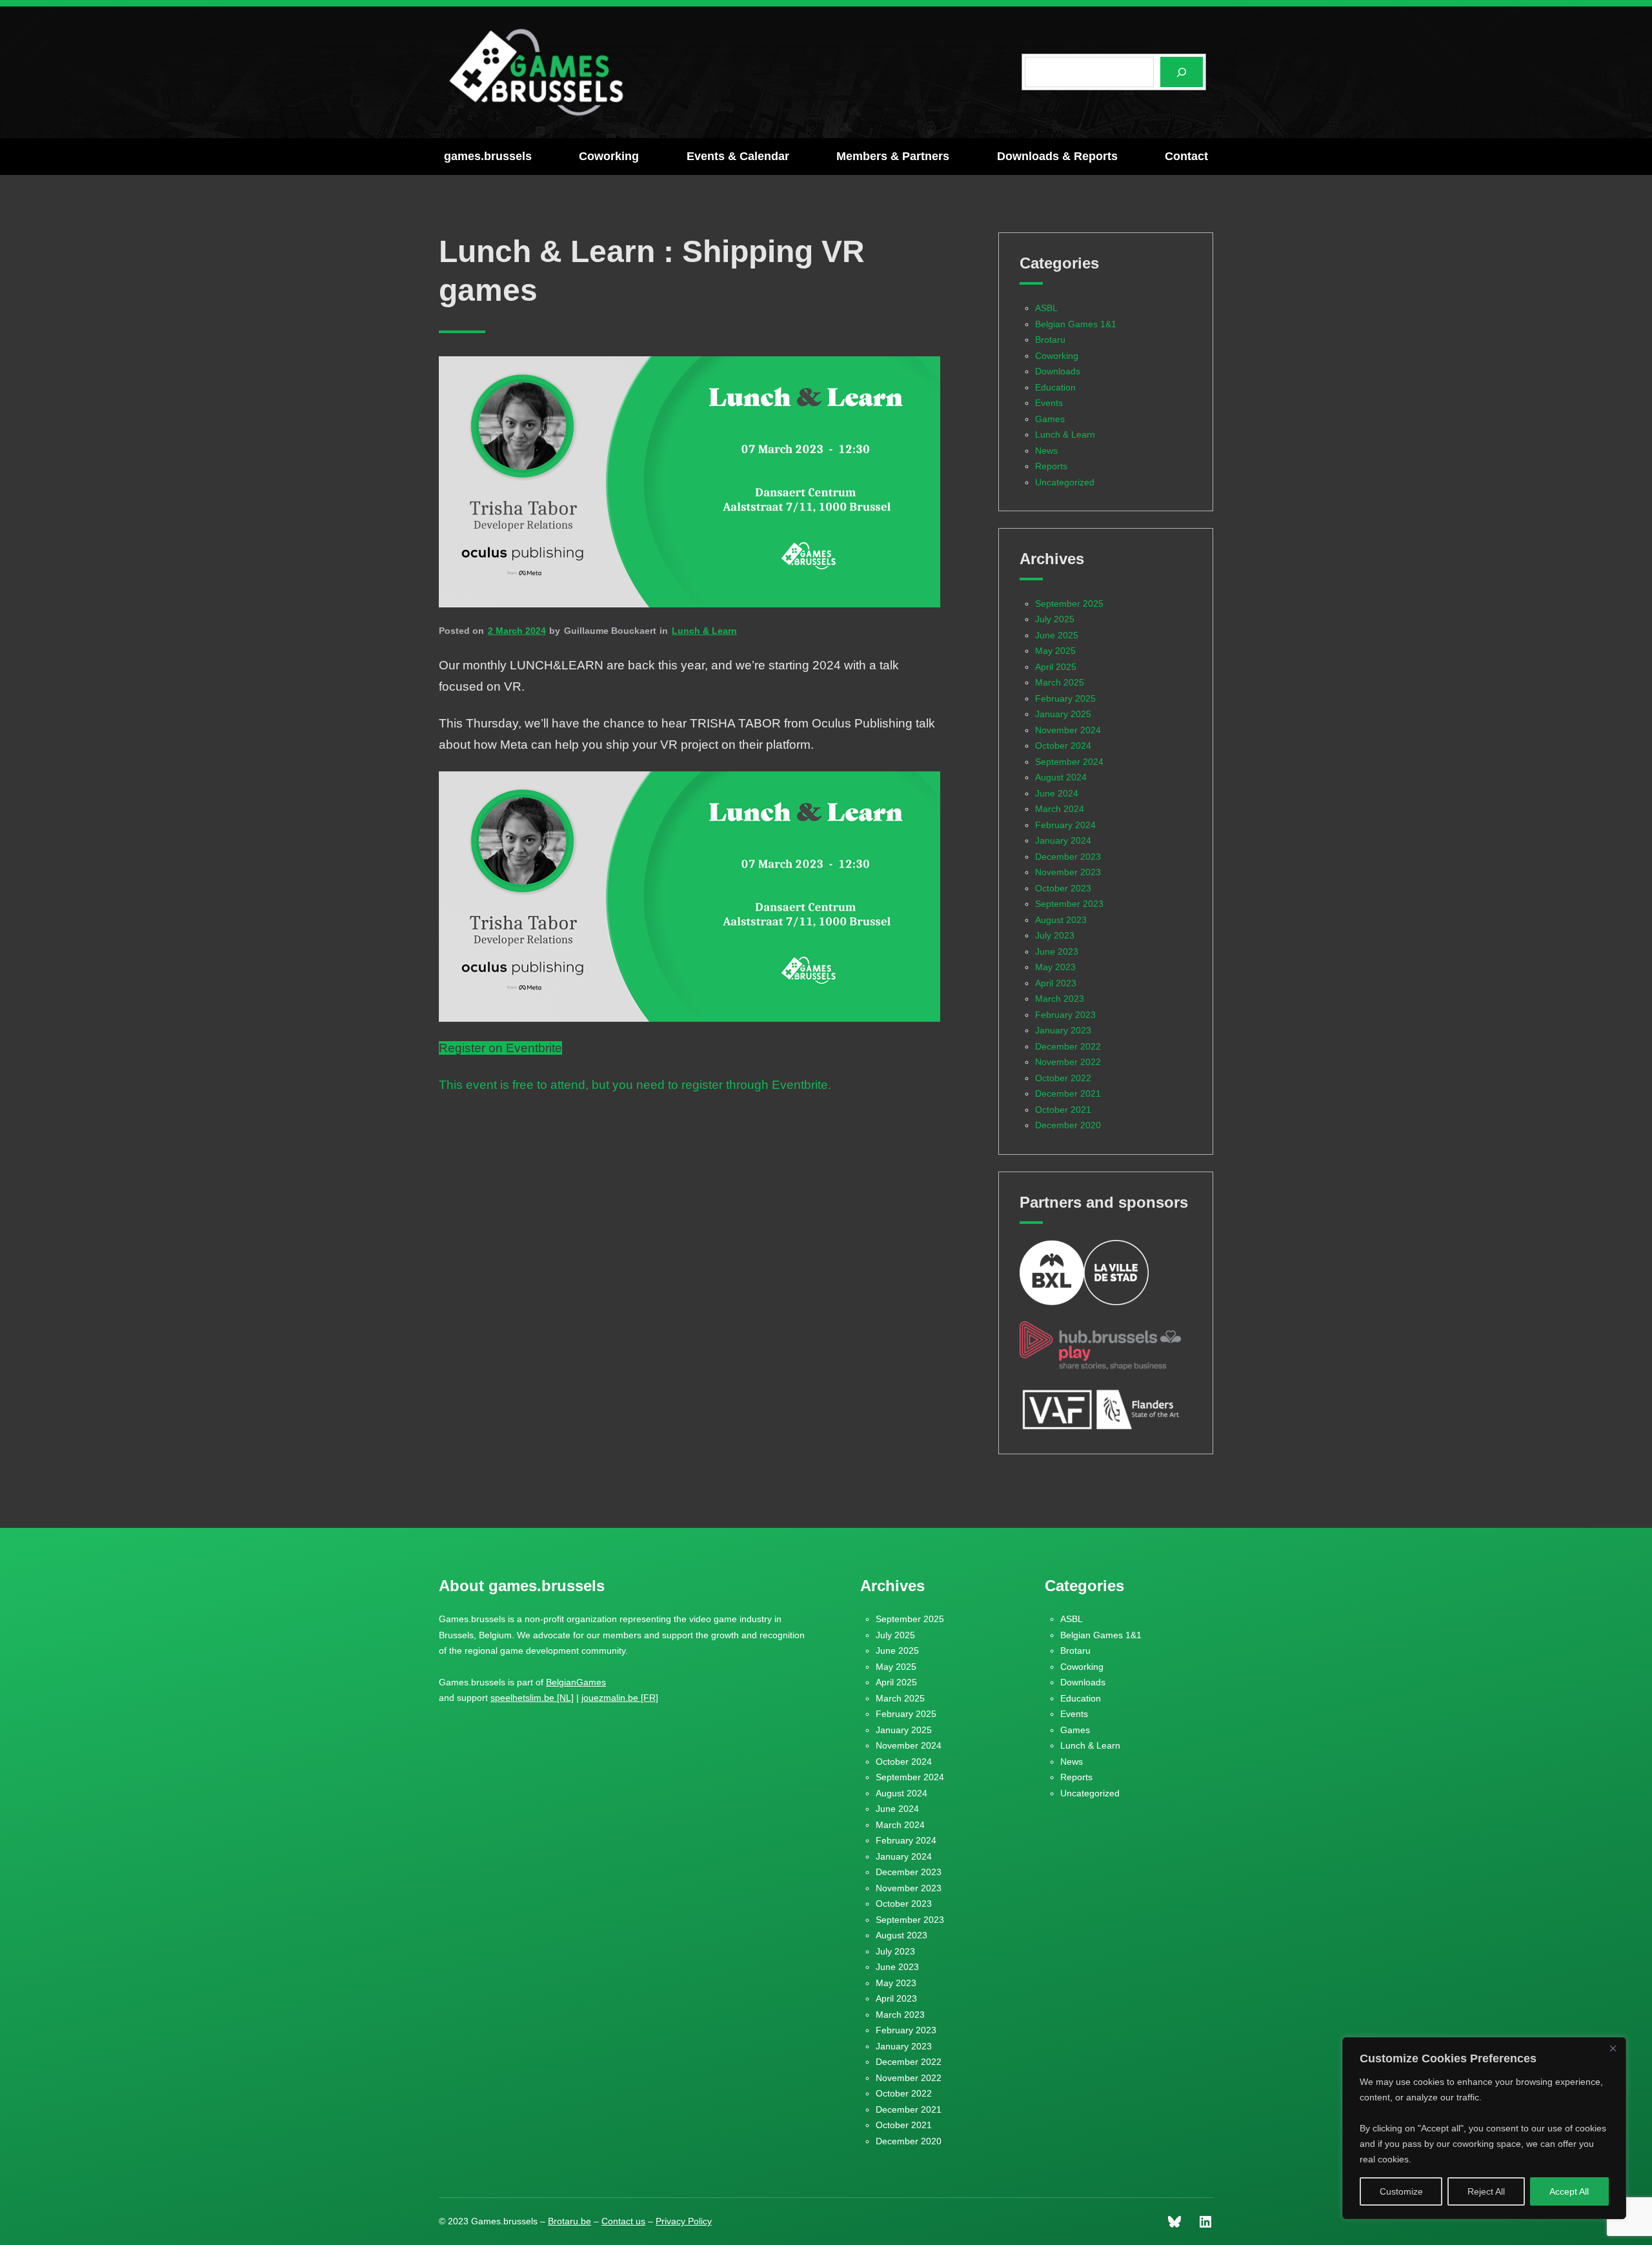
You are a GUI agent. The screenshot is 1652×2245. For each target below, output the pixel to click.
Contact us (623, 2221)
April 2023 (1056, 983)
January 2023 (1063, 1030)
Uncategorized (1065, 482)
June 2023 (1057, 951)
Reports (1051, 466)
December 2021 (1068, 1093)
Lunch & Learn (704, 631)
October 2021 (1063, 1110)
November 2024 (1068, 730)
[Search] (1182, 72)
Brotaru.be (569, 2221)
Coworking (1057, 356)
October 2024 (1063, 746)
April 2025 (1056, 667)
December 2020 (1068, 1125)
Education (1055, 387)
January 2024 (1063, 840)
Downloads (1058, 371)
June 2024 (1057, 793)
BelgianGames (576, 1682)
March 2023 (1060, 999)
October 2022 (1063, 1078)
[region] (1484, 2128)
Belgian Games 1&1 (1076, 324)
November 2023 (1068, 872)
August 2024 (1061, 777)
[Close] (1613, 2048)
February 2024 (1065, 825)
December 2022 (1068, 1046)
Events (1049, 403)
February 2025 (1065, 698)
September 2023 (1069, 904)
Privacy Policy (684, 2221)
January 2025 (1063, 714)
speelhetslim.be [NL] (532, 1698)
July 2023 (1055, 935)
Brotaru (1050, 340)
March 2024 (1060, 809)
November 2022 (1068, 1062)
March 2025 (1060, 682)
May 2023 (1055, 967)
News (1046, 451)
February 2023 (1065, 1015)
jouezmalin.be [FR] (620, 1698)
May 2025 (1055, 651)
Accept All (1569, 2191)
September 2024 (1069, 762)
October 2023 (1063, 888)
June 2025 (1057, 635)
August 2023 (1061, 920)
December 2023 (1068, 857)
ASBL (1046, 308)
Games (1050, 419)
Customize (1401, 2191)
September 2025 (1069, 604)
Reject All (1486, 2191)
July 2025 (1055, 619)
